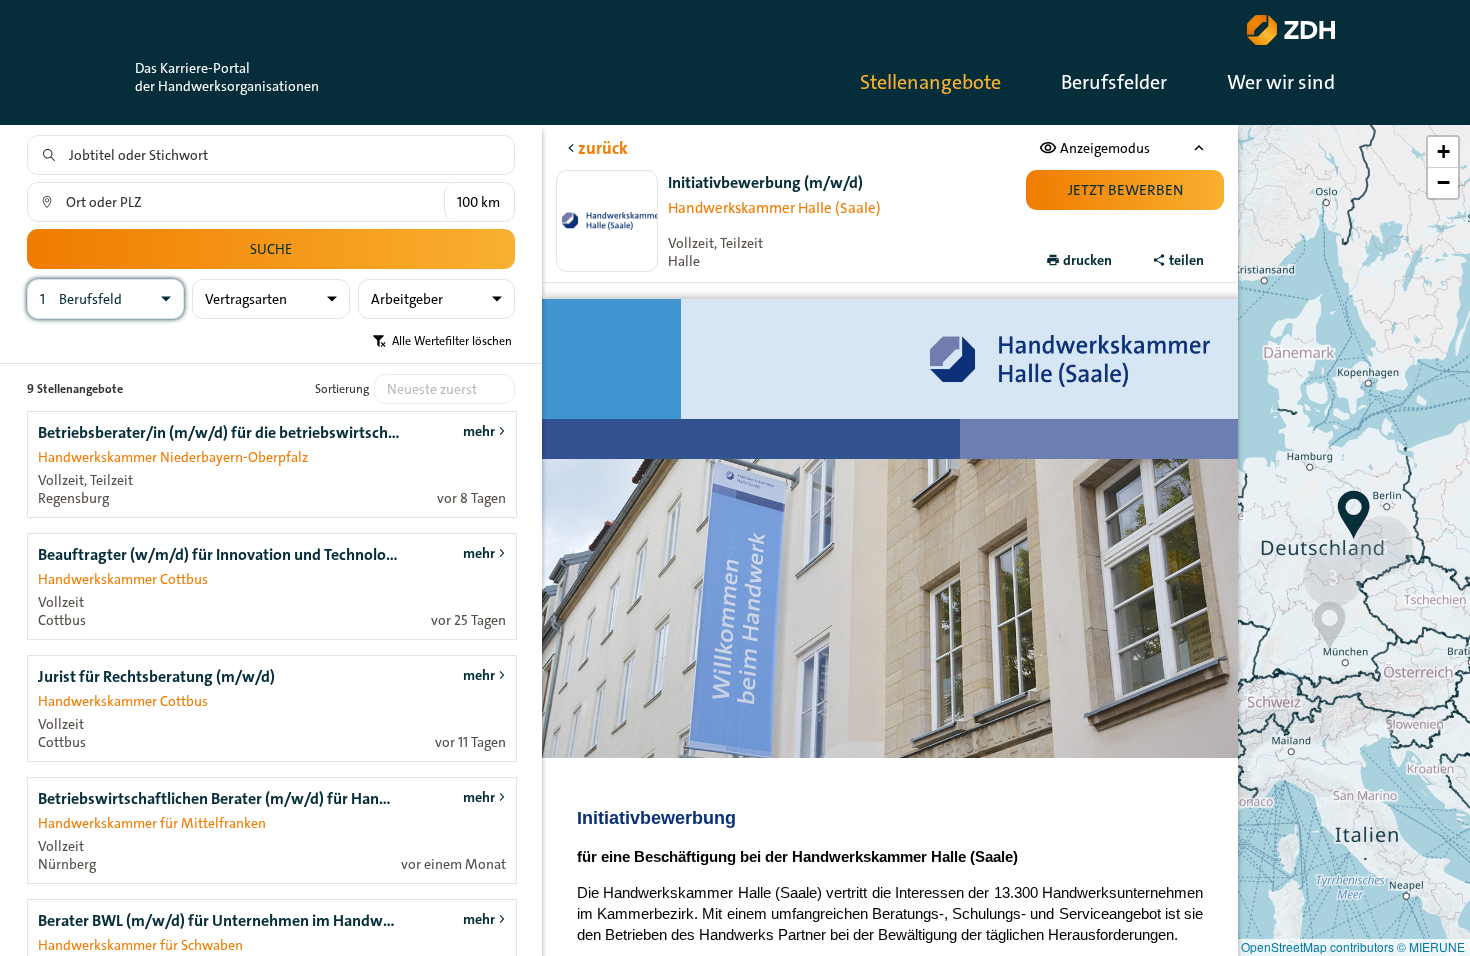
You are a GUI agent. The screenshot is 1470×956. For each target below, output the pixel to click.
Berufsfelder (1114, 82)
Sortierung (342, 389)
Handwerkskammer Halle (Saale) (774, 208)
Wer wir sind (1281, 82)
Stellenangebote (930, 82)
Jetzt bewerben (1125, 190)
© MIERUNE (1431, 946)
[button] (1354, 515)
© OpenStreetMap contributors (1311, 946)
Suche (271, 249)
